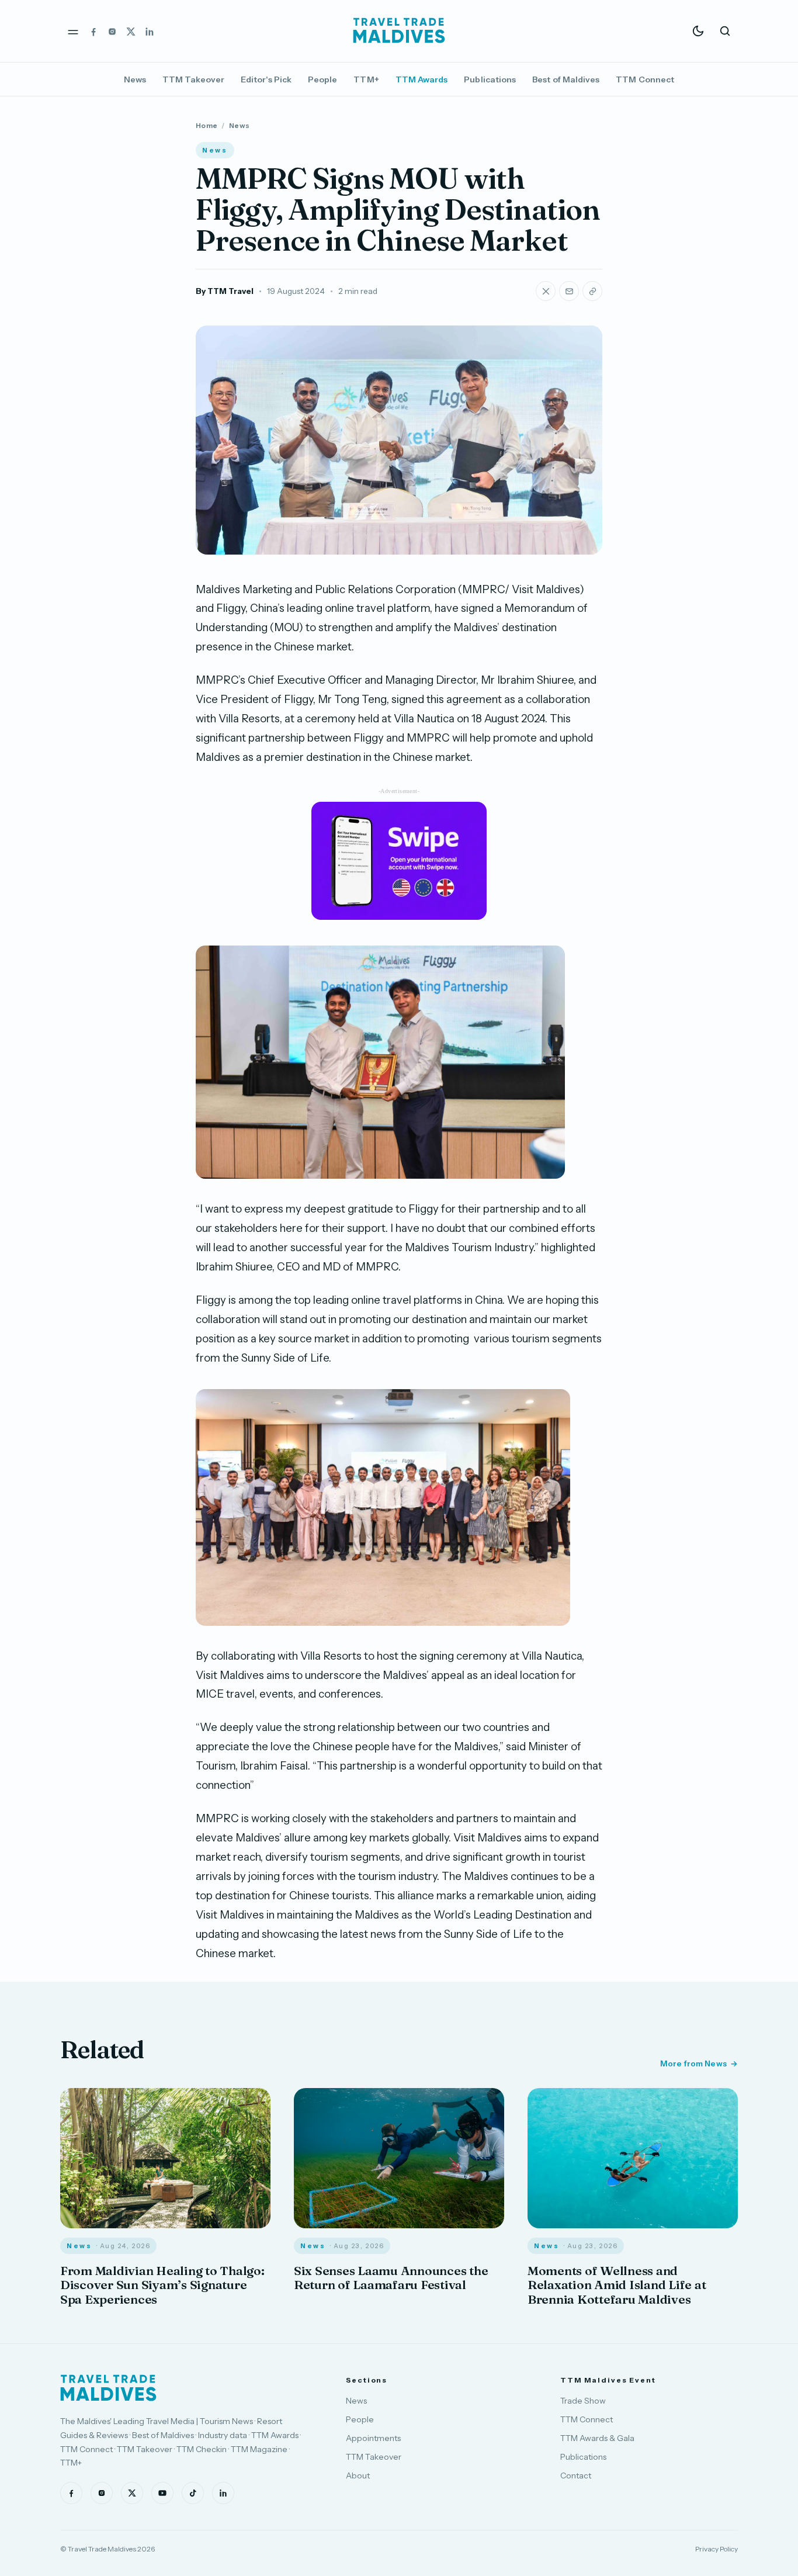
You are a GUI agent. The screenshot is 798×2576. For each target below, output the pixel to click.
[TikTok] (193, 2493)
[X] (131, 31)
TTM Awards (422, 79)
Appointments (373, 2438)
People (322, 79)
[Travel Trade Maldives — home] (399, 31)
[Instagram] (112, 31)
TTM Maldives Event (608, 2380)
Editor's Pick (266, 79)
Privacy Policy (717, 2549)
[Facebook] (93, 31)
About (358, 2475)
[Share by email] (569, 291)
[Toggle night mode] (698, 31)
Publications (490, 79)
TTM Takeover (193, 79)
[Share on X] (546, 291)
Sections (367, 2380)
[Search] (725, 31)
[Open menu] (73, 31)
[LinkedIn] (150, 31)
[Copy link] (592, 291)
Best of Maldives (566, 79)
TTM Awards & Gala (597, 2438)
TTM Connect (645, 79)
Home (207, 125)
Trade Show (583, 2401)
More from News (693, 2063)
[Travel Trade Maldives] (108, 2388)
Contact (576, 2475)
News (135, 79)
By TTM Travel (225, 291)
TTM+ (366, 79)
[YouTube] (162, 2493)
